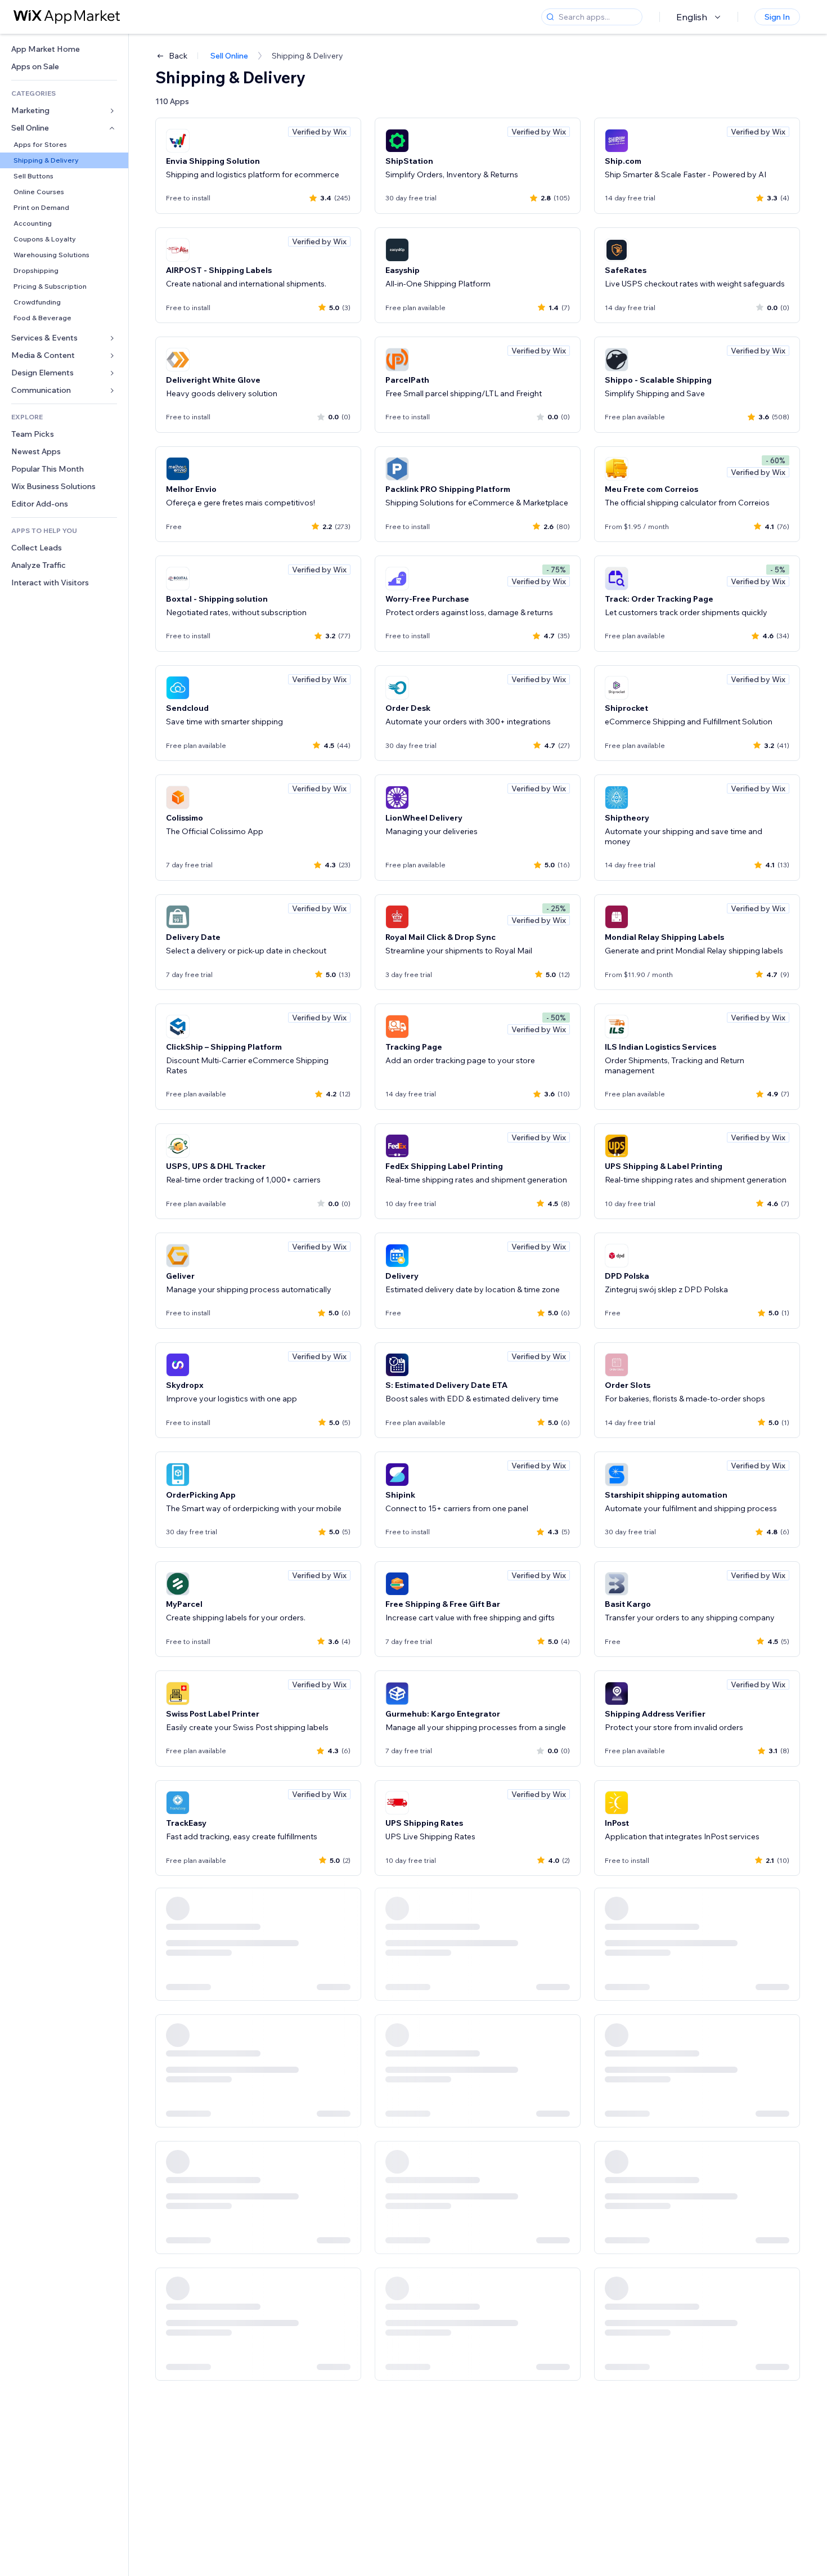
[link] (64, 49)
